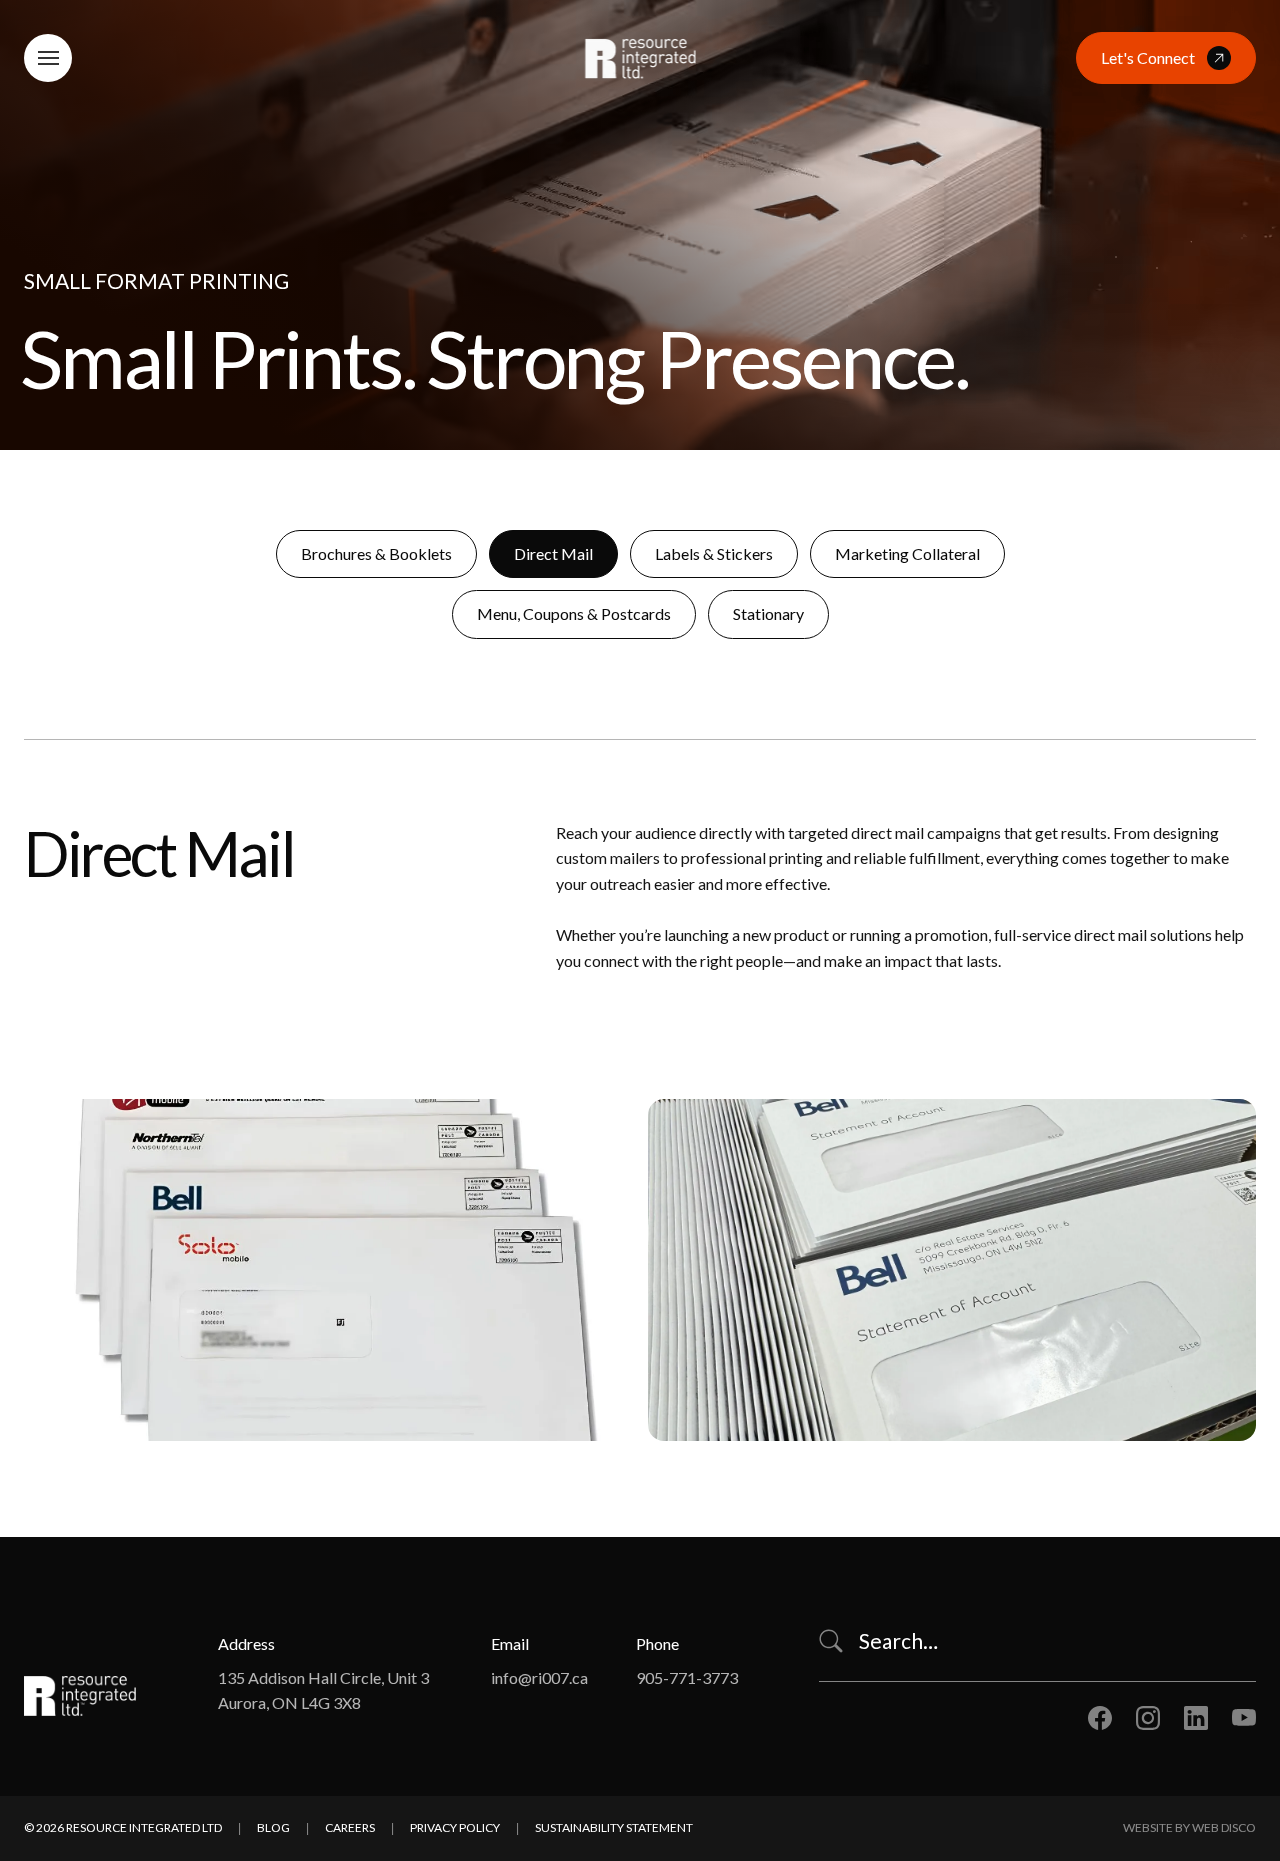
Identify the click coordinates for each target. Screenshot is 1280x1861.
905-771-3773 (687, 1677)
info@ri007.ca (539, 1677)
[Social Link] (1100, 1718)
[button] (48, 58)
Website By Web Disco (1189, 1827)
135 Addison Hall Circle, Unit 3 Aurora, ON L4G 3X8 (323, 1690)
